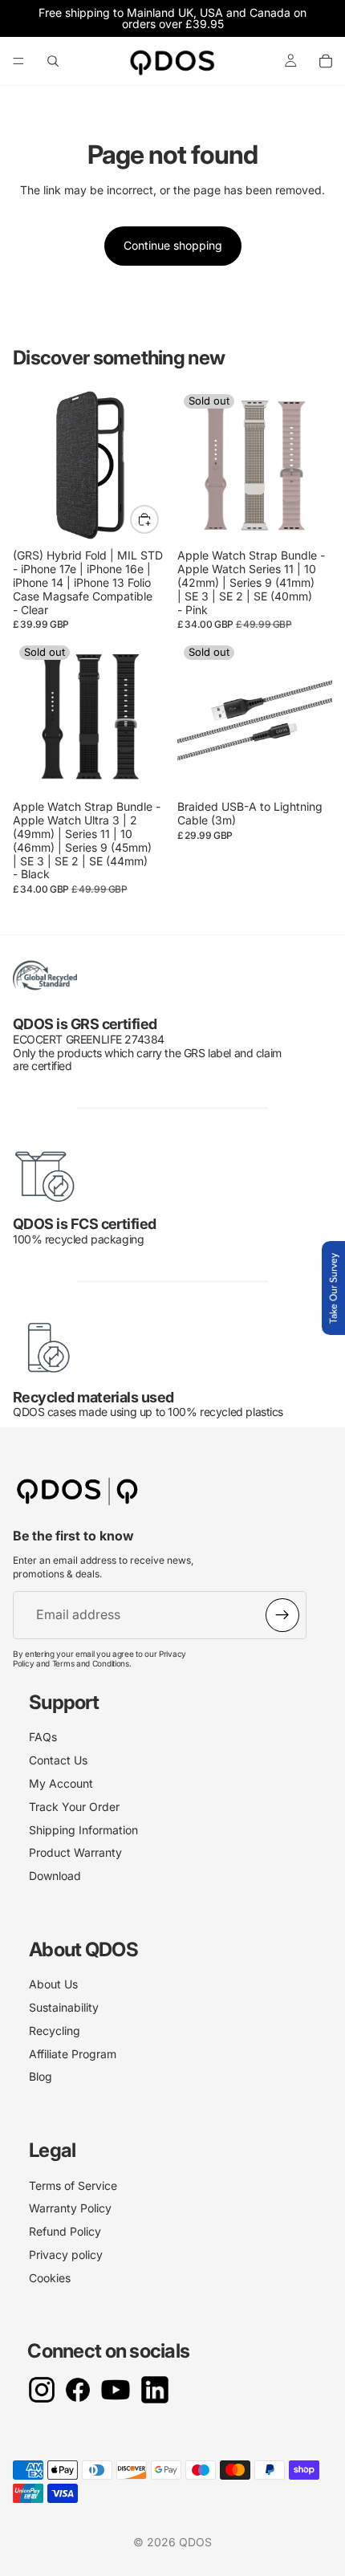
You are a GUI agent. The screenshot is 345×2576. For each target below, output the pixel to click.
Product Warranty (75, 1852)
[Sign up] (282, 1615)
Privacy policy (66, 2255)
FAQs (43, 1737)
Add (158, 519)
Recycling (55, 2031)
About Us (53, 1984)
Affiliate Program (73, 2054)
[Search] (53, 61)
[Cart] (326, 61)
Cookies (50, 2278)
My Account (61, 1783)
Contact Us (58, 1760)
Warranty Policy (70, 2208)
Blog (41, 2076)
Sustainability (64, 2007)
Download (55, 1876)
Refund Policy (65, 2231)
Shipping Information (83, 1830)
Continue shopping (173, 245)
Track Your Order (74, 1807)
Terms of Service (73, 2185)
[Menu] (18, 61)
